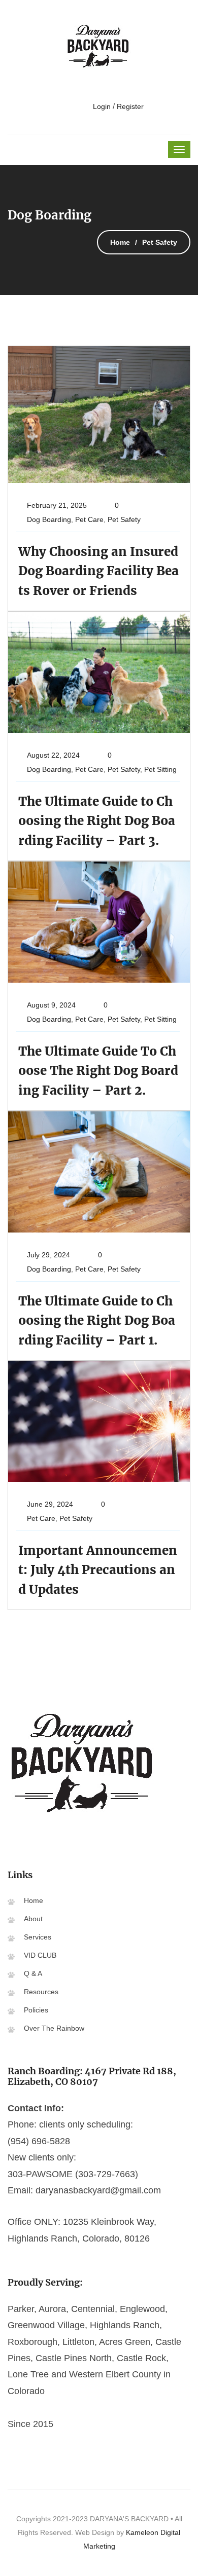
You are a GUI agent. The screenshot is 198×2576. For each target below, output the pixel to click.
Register (130, 106)
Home (120, 242)
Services (38, 1937)
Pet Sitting (160, 769)
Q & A (33, 1973)
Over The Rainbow (54, 2028)
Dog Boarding (49, 519)
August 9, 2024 (51, 1005)
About (33, 1919)
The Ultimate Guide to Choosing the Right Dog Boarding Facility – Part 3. (97, 821)
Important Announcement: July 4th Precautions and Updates (98, 1570)
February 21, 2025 (57, 505)
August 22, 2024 (53, 755)
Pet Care (89, 519)
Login (101, 106)
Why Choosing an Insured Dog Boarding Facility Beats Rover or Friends (98, 571)
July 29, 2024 (48, 1255)
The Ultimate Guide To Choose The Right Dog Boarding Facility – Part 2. (98, 1071)
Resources (41, 1992)
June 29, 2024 (50, 1504)
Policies (36, 2010)
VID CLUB (40, 1955)
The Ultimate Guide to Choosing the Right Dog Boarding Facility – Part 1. (97, 1321)
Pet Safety (124, 519)
